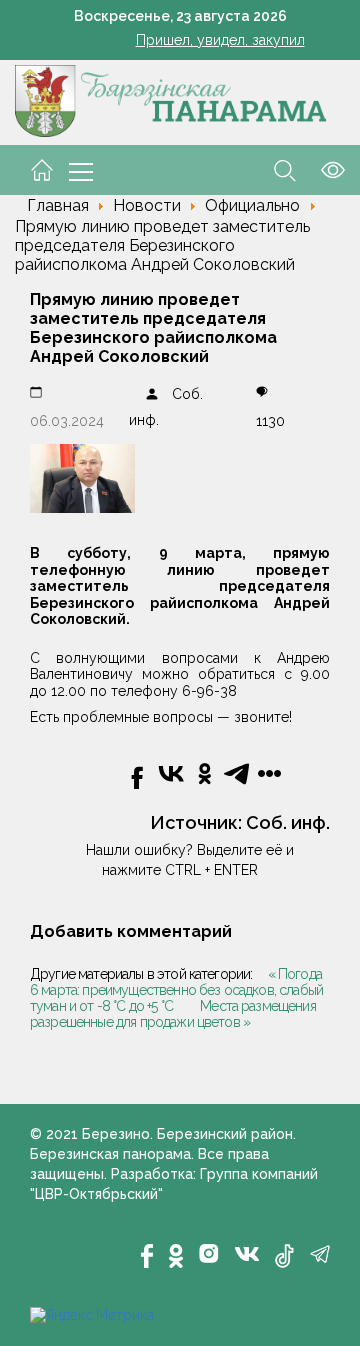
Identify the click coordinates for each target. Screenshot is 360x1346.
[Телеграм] (320, 1254)
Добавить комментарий (131, 931)
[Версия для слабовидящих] (320, 169)
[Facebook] (147, 1256)
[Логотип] (171, 100)
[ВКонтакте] (247, 1252)
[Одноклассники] (176, 1256)
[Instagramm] (209, 1253)
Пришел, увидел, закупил (220, 40)
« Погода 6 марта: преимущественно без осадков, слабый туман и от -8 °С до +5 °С (176, 990)
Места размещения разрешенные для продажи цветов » (173, 1014)
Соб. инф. (288, 822)
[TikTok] (284, 1256)
